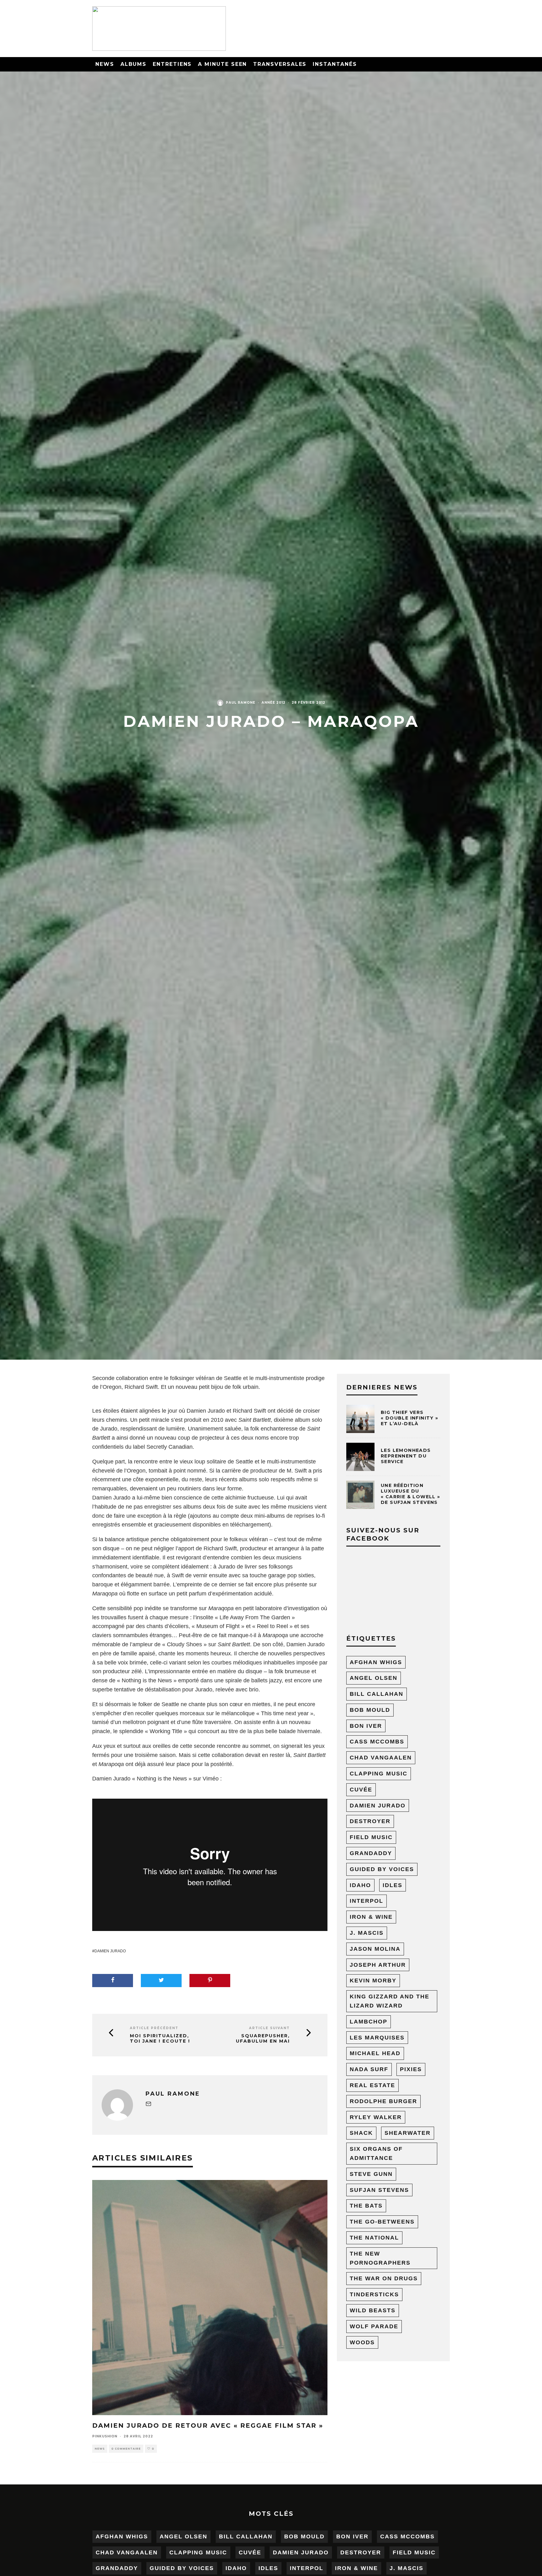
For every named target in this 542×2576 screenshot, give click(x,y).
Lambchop (369, 2022)
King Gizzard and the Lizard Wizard (390, 2001)
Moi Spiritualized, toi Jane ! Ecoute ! (160, 2039)
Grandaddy (371, 1853)
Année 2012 (274, 703)
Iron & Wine (371, 1917)
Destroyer (370, 1821)
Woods (362, 2342)
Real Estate (372, 2085)
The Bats (366, 2206)
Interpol (367, 1901)
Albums (134, 64)
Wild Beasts (373, 2310)
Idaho (360, 1885)
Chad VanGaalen (381, 1758)
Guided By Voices (382, 1869)
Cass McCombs (377, 1742)
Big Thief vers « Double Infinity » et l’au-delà (410, 1418)
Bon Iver (366, 1726)
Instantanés (335, 64)
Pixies (411, 2069)
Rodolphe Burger (383, 2101)
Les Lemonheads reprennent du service (406, 1456)
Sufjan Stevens (379, 2190)
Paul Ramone (241, 703)
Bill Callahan (377, 1694)
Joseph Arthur (378, 1965)
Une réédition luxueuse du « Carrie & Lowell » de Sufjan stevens (411, 1494)
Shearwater (408, 2133)
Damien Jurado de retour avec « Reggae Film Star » (208, 2425)
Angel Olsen (374, 1678)
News (105, 64)
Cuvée (361, 1790)
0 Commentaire (126, 2449)
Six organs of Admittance (376, 2153)
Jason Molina (375, 1949)
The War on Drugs (384, 2278)
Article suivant (269, 2028)
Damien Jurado (110, 1951)
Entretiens (172, 64)
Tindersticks (374, 2294)
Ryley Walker (376, 2117)
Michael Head (375, 2053)
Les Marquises (377, 2038)
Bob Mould (370, 1710)
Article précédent (154, 2028)
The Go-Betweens (382, 2222)
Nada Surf (369, 2069)
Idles (393, 1885)
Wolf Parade (374, 2326)
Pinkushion (105, 2436)
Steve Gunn (371, 2174)
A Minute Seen (222, 64)
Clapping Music (379, 1774)
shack (361, 2133)
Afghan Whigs (376, 1662)
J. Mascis (367, 1933)
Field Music (371, 1837)
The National (374, 2238)
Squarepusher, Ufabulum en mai (263, 2039)
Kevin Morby (373, 1981)
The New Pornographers (380, 2258)
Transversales (280, 64)
